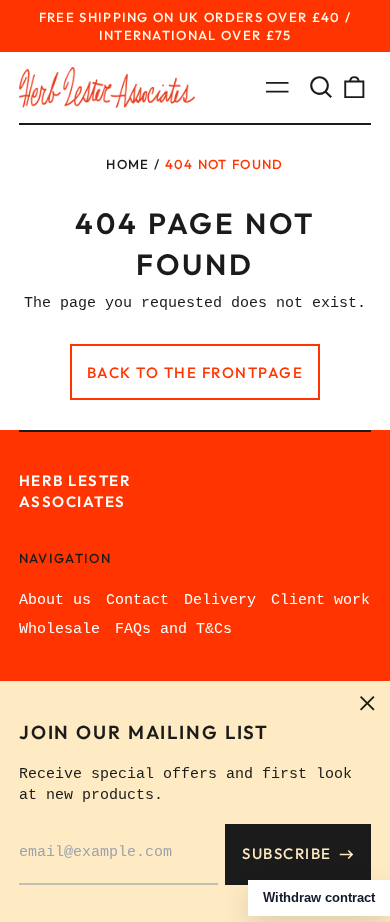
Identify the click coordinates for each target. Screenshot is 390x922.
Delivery (220, 600)
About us (55, 600)
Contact (137, 600)
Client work (320, 600)
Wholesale (59, 629)
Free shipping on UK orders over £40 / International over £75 (195, 26)
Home (127, 164)
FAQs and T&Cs (173, 629)
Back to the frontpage (195, 372)
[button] (321, 87)
